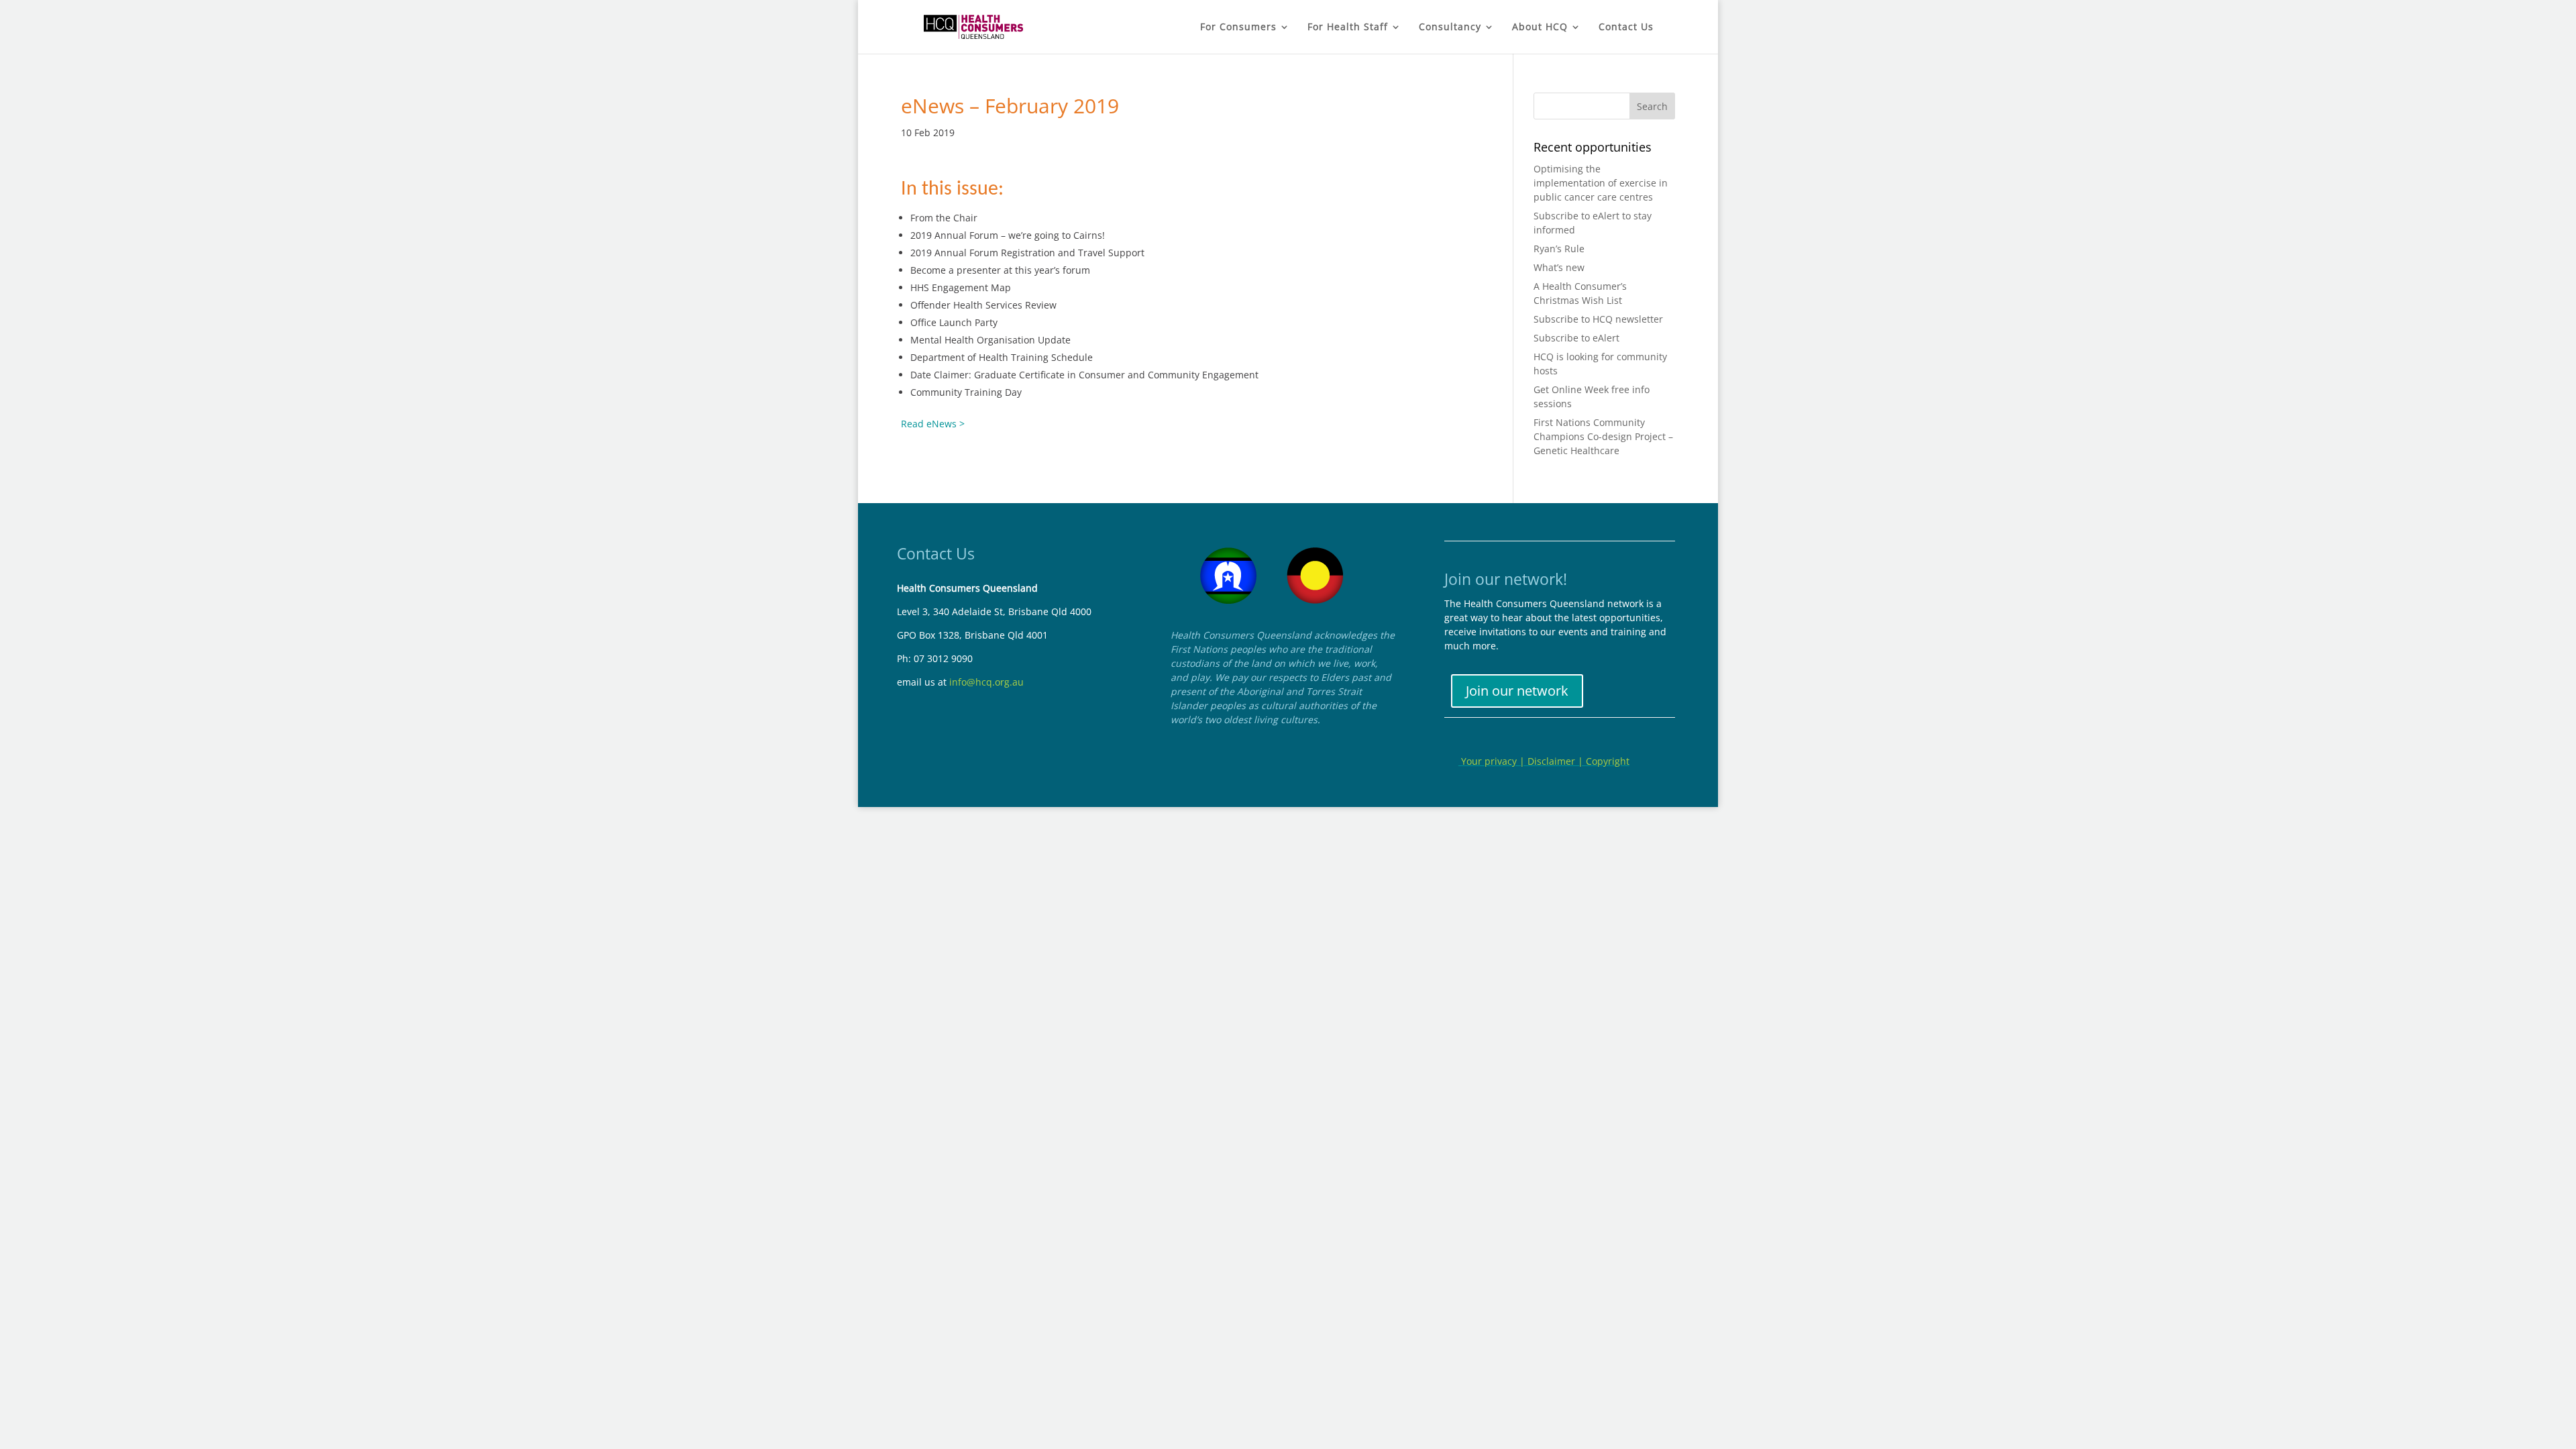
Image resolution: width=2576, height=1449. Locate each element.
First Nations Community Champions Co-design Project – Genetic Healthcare (1603, 436)
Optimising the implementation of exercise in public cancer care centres (1601, 183)
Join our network (1517, 691)
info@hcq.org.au (986, 682)
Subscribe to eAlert (1576, 338)
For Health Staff (1348, 28)
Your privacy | (1493, 761)
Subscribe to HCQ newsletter (1598, 319)
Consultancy (1450, 28)
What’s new (1559, 267)
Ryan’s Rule (1559, 249)
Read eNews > (933, 424)
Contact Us (1626, 28)
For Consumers (1238, 28)
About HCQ (1540, 28)
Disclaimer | (1557, 761)
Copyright (1608, 761)
